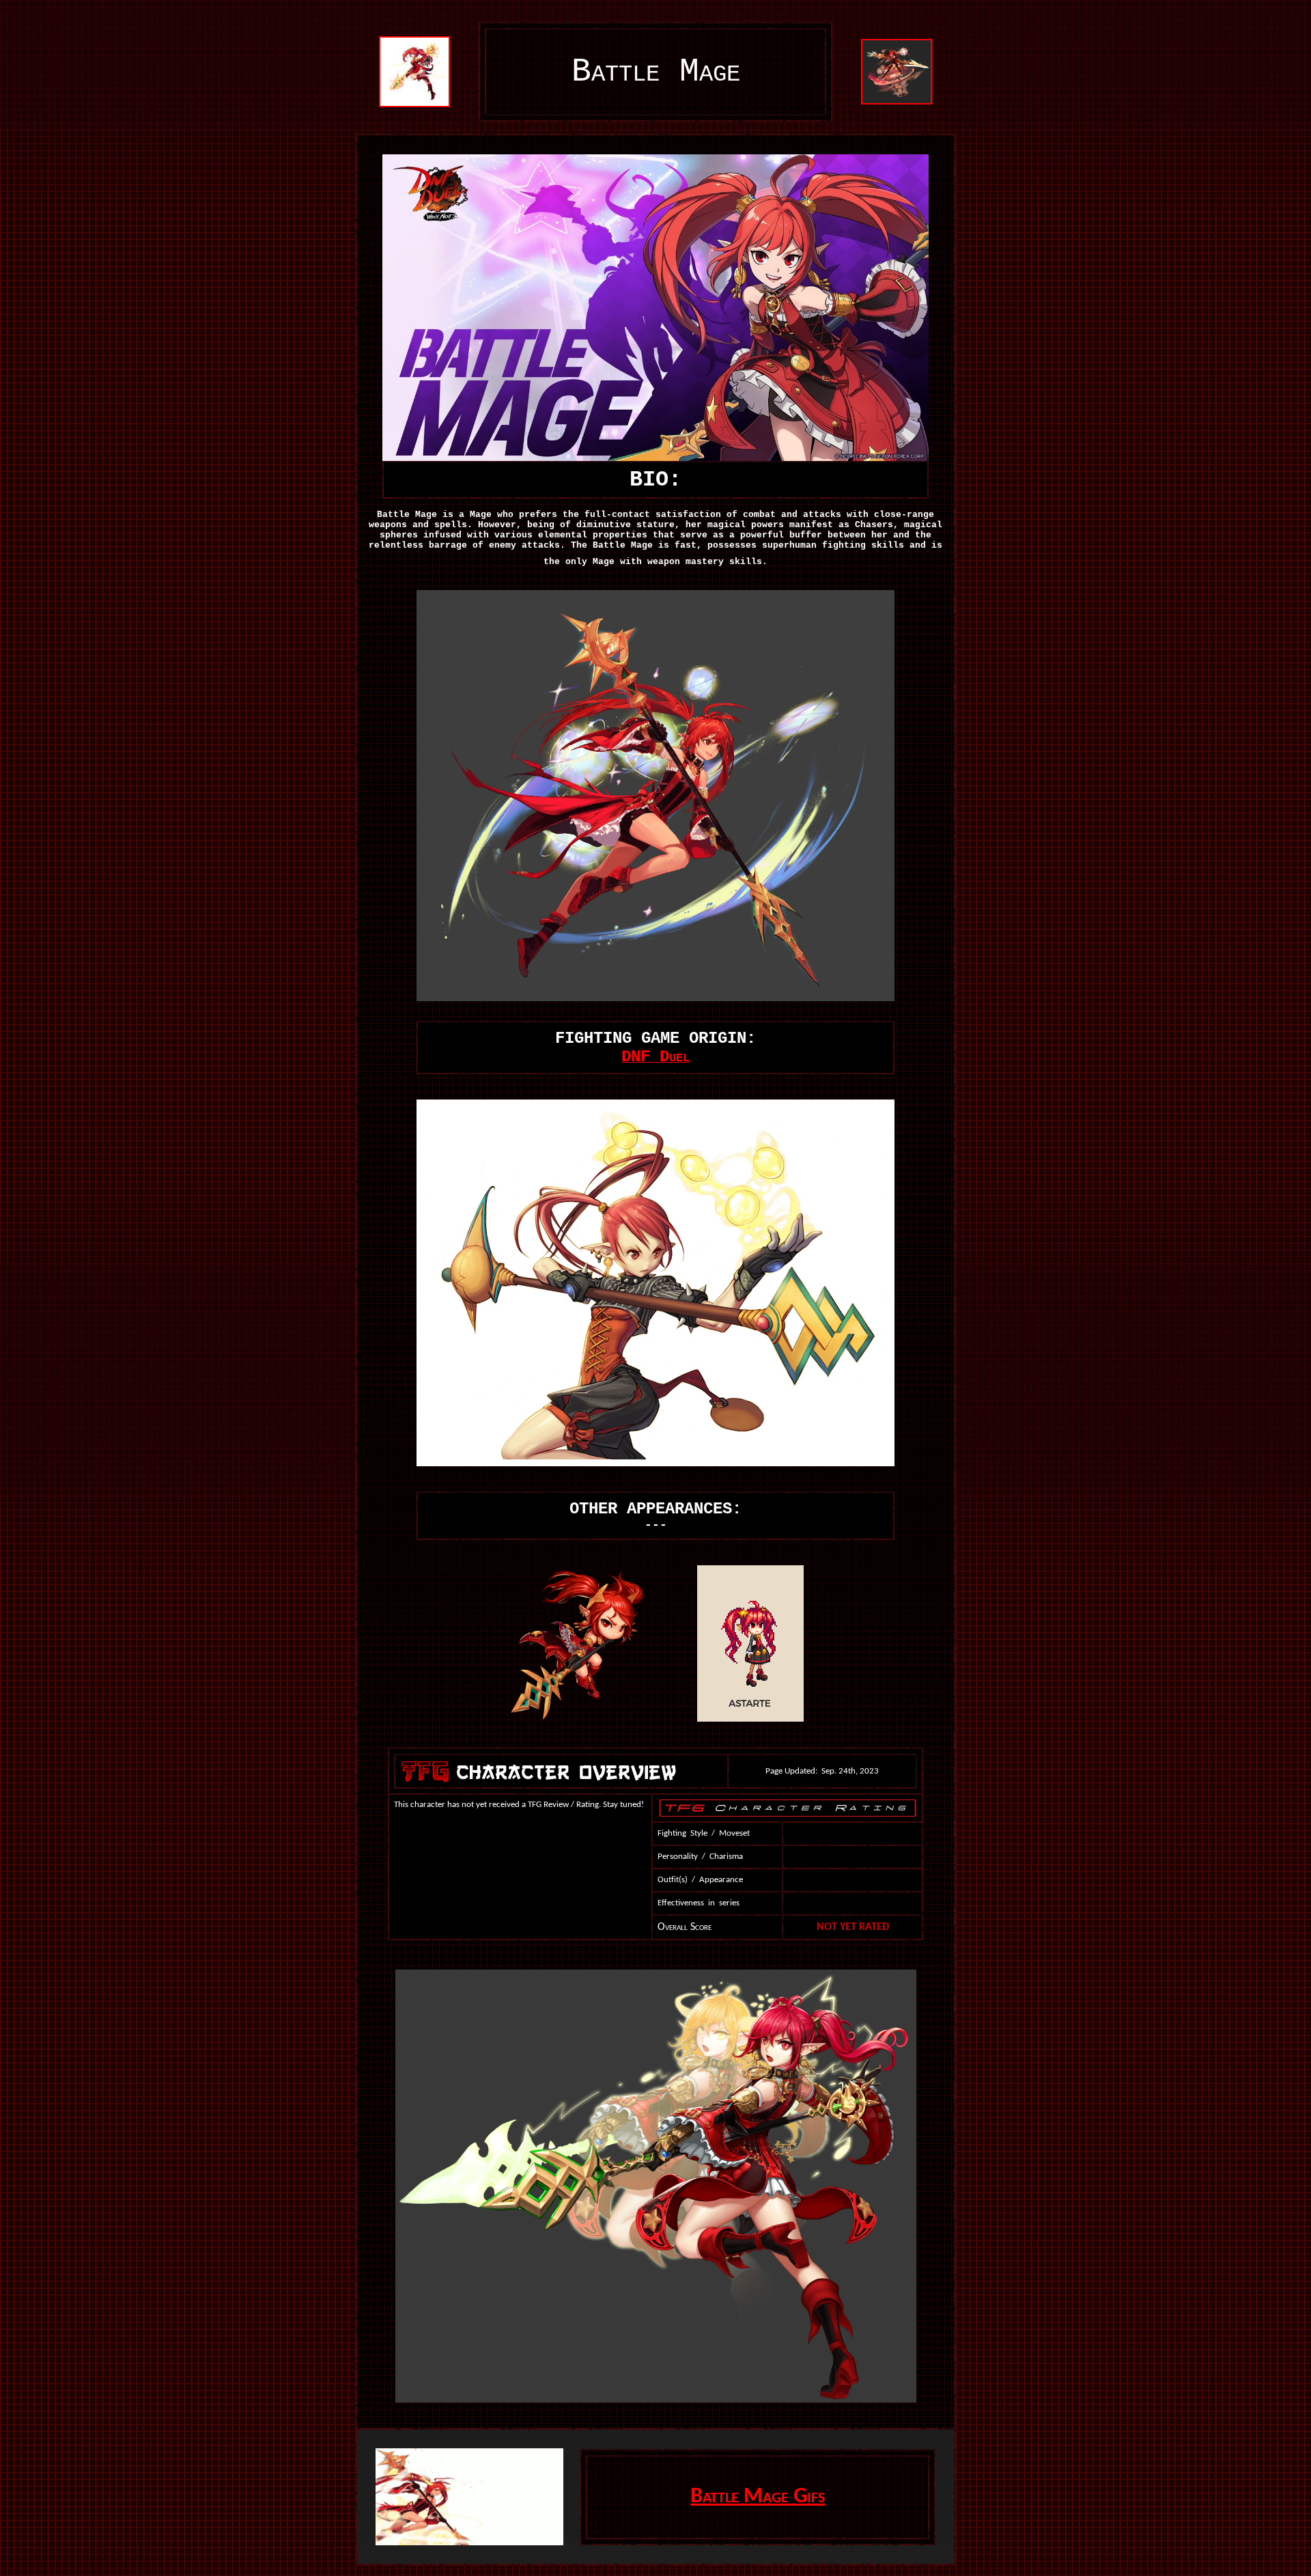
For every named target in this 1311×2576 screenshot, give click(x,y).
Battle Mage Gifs (758, 2497)
